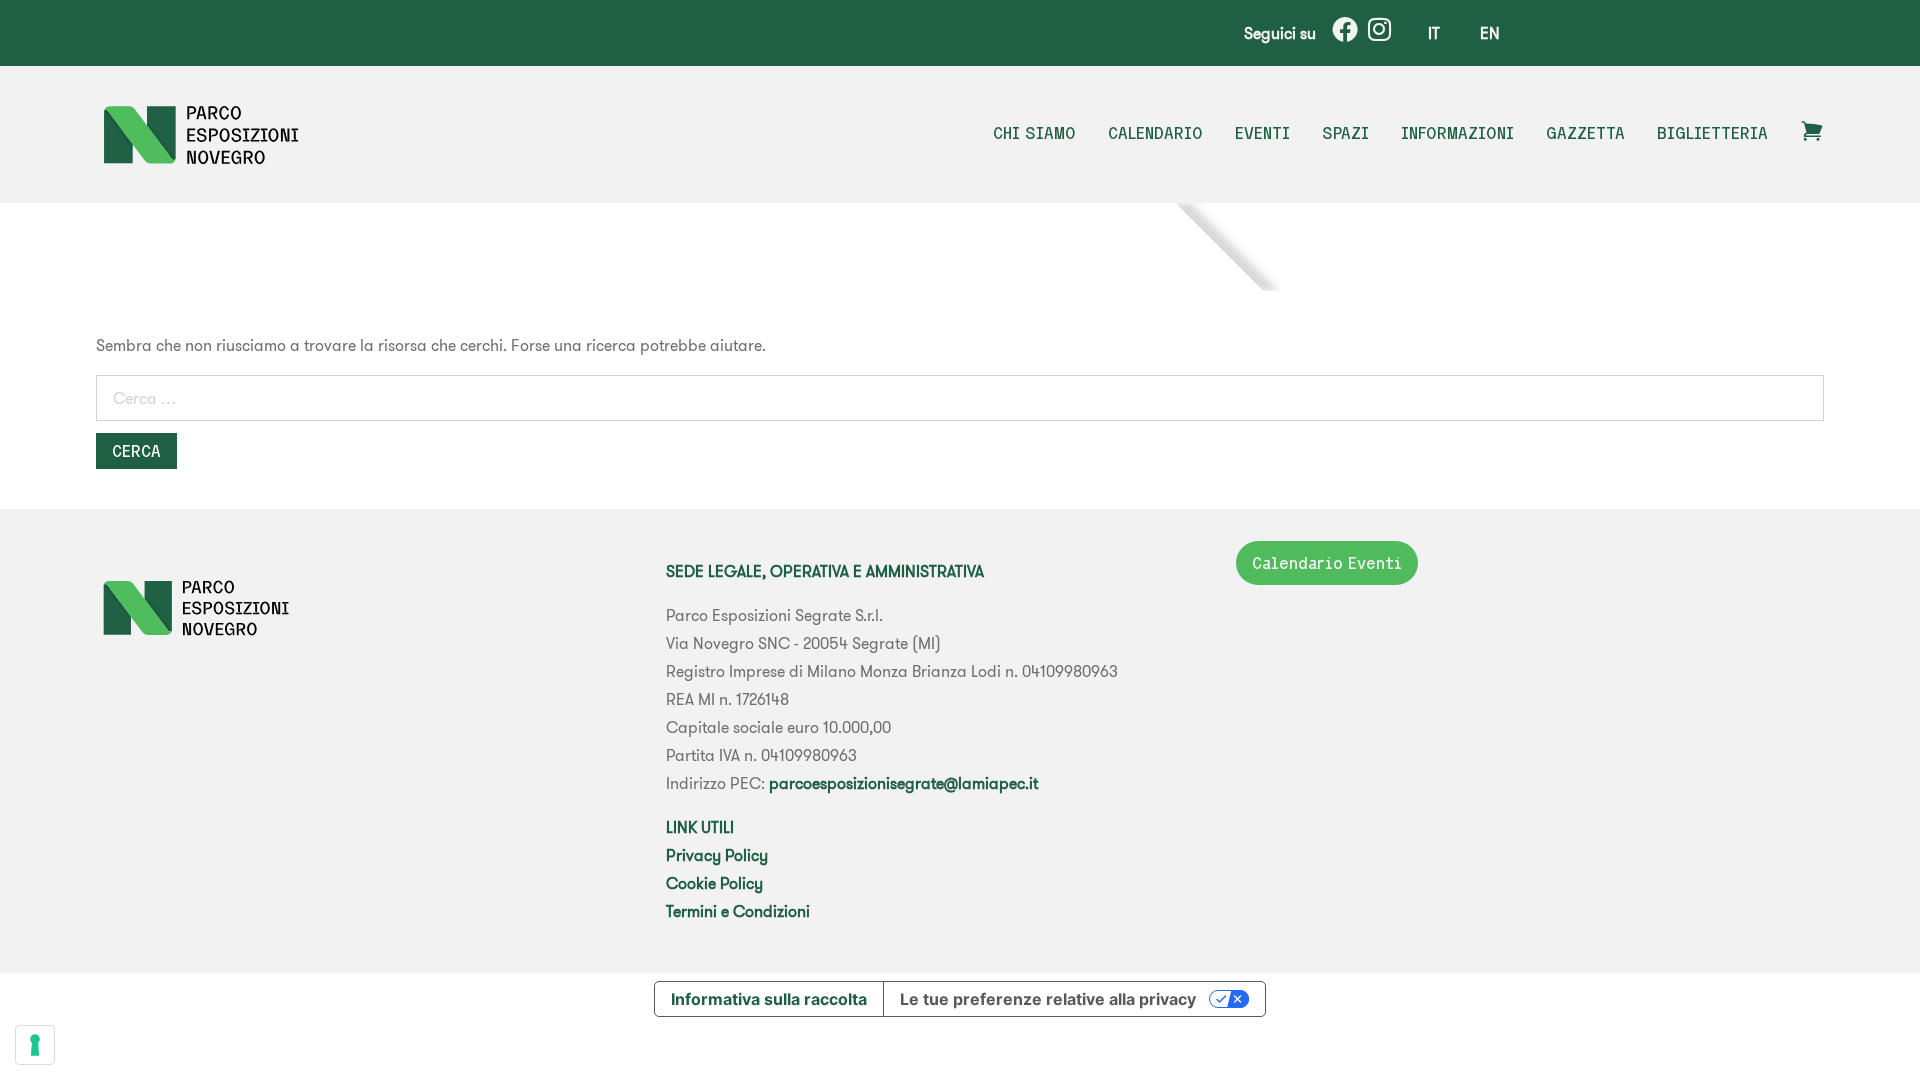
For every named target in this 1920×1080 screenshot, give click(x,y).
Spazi (1345, 133)
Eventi (1262, 133)
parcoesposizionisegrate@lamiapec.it (903, 783)
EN (1490, 33)
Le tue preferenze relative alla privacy (1048, 999)
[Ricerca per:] (960, 402)
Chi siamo (1034, 133)
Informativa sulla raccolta (769, 999)
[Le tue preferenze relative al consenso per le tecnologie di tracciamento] (35, 1045)
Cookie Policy (714, 883)
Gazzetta (1585, 133)
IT (1434, 33)
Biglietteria (1712, 133)
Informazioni (1457, 133)
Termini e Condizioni (738, 911)
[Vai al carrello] (1812, 137)
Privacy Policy (717, 855)
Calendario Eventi (1327, 563)
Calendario (1155, 133)
